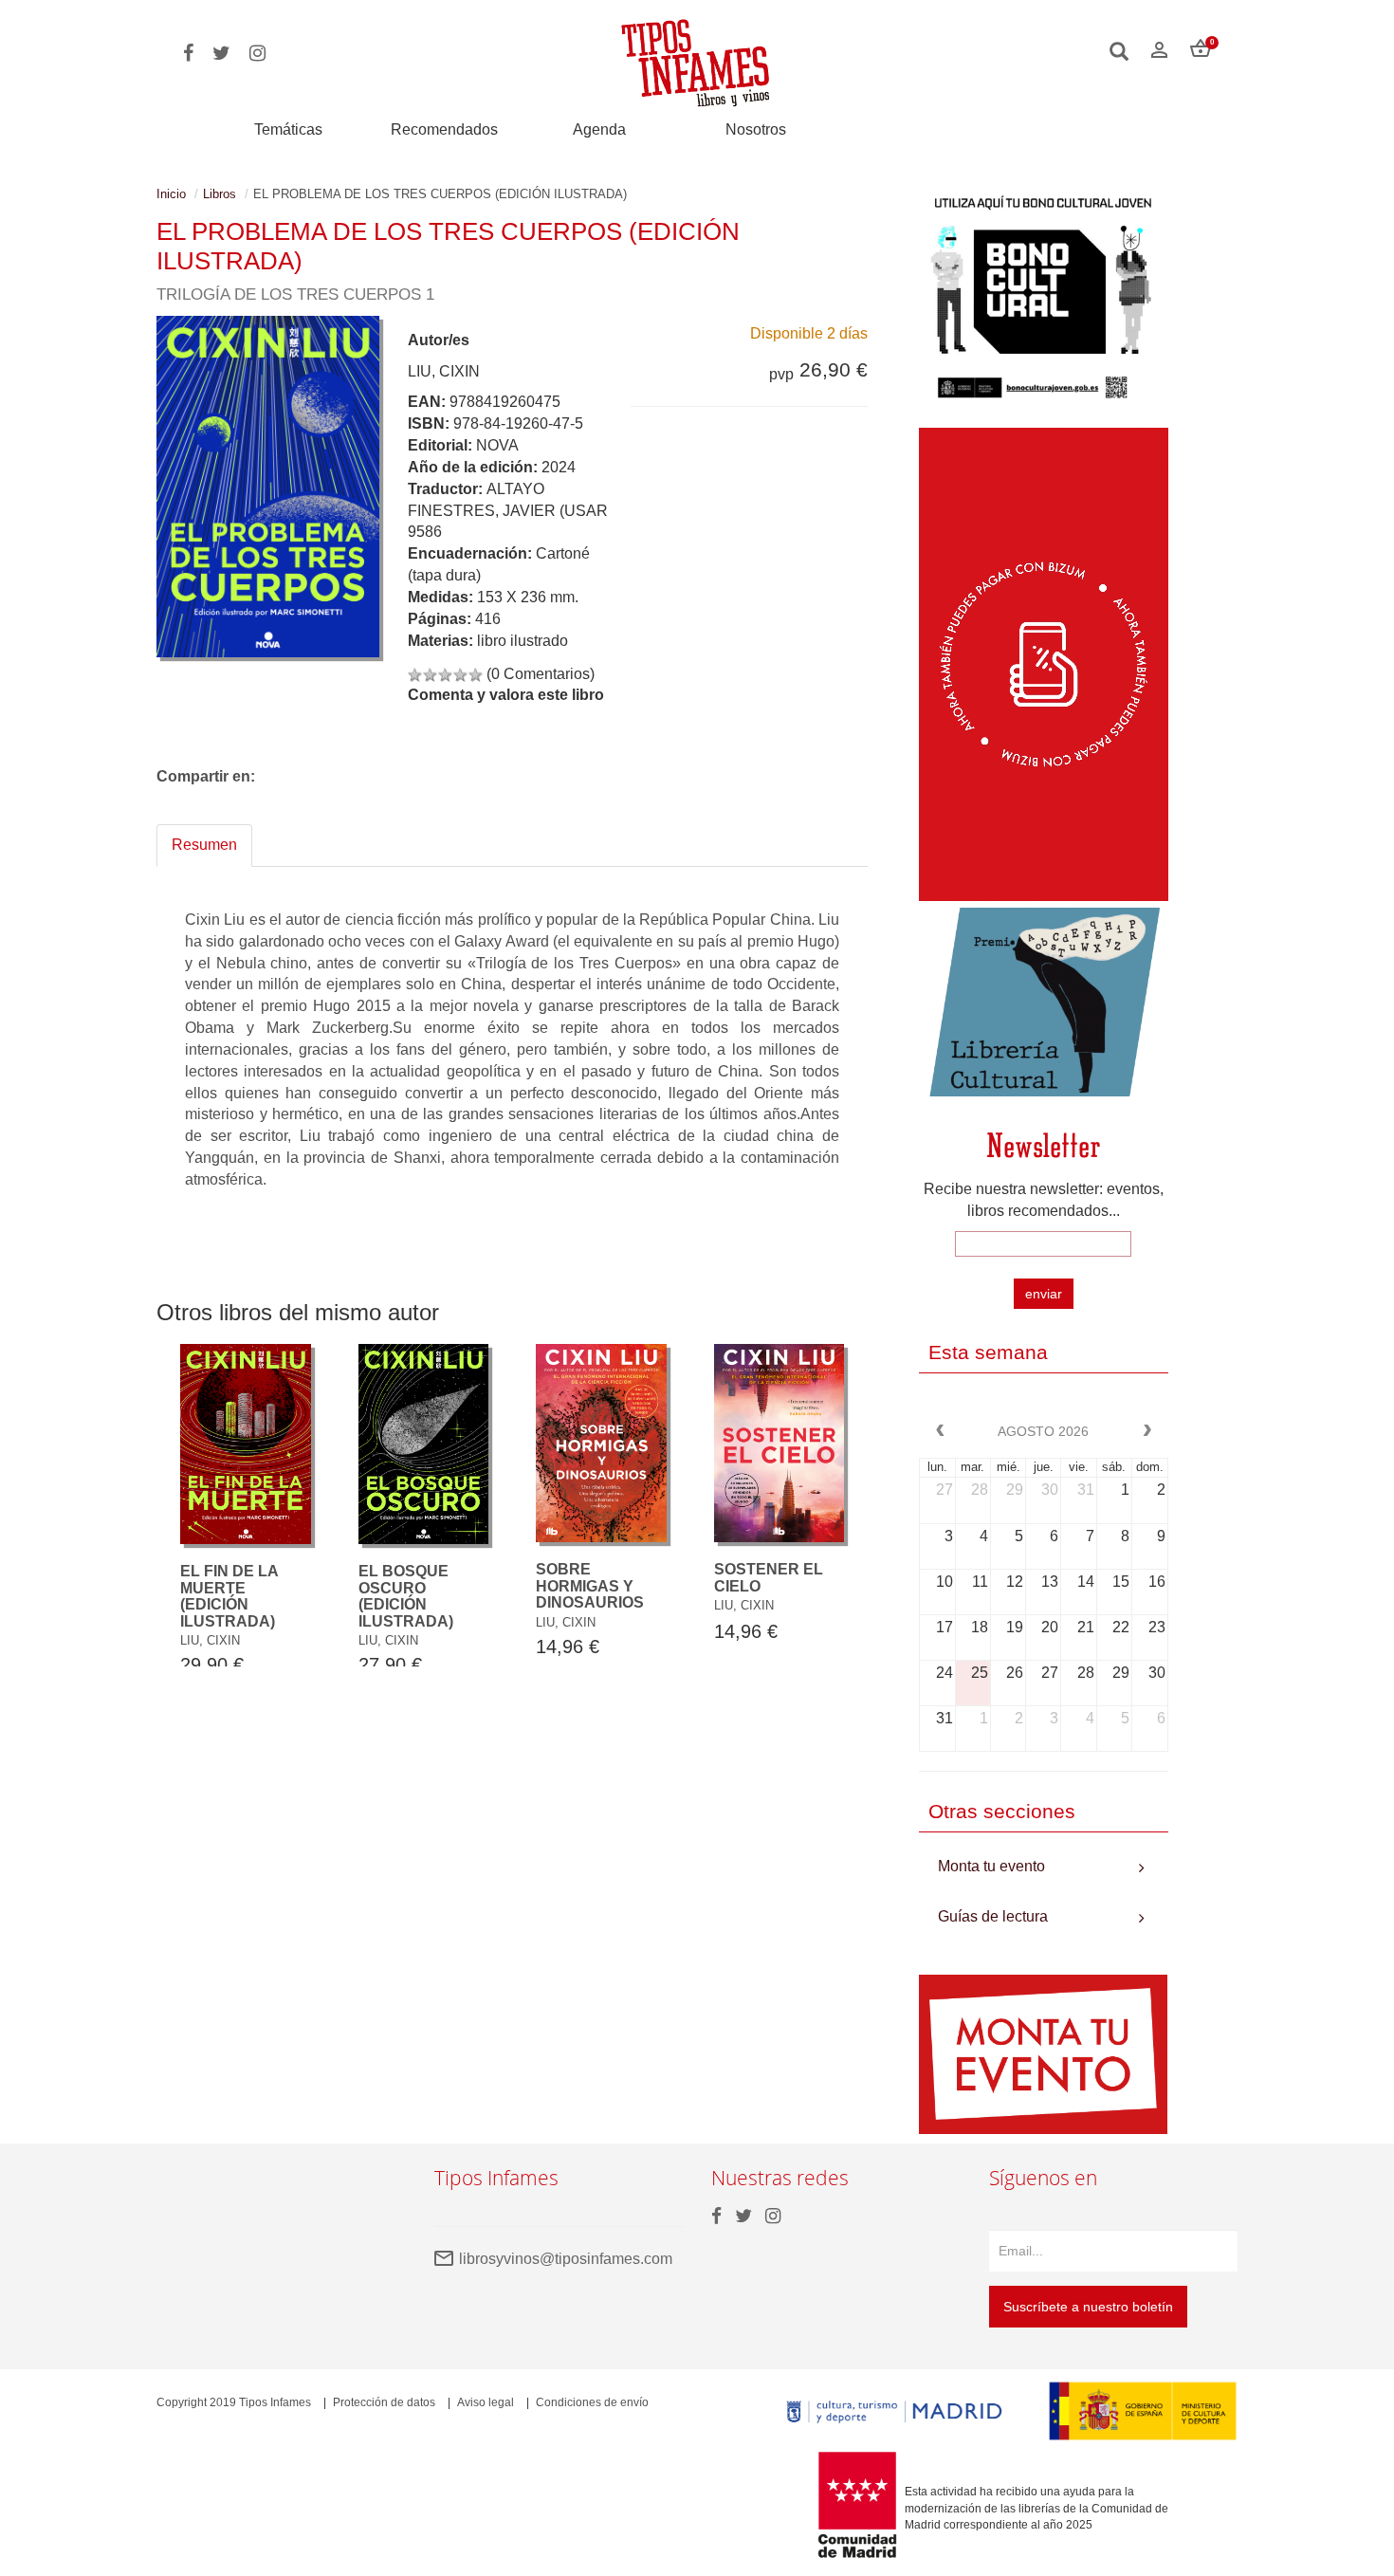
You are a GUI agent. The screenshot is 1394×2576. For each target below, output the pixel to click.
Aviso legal (486, 2402)
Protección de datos (384, 2402)
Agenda (599, 129)
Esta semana (988, 1352)
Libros (220, 194)
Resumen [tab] (204, 845)
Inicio (171, 194)
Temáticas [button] (288, 129)
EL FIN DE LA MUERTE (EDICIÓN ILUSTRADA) (229, 1596)
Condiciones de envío (592, 2402)
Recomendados (444, 129)
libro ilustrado (523, 641)
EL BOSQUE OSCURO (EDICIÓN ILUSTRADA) (406, 1596)
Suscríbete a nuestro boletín (1088, 2307)
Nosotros (756, 129)
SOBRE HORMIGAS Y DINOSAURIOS (590, 1586)
